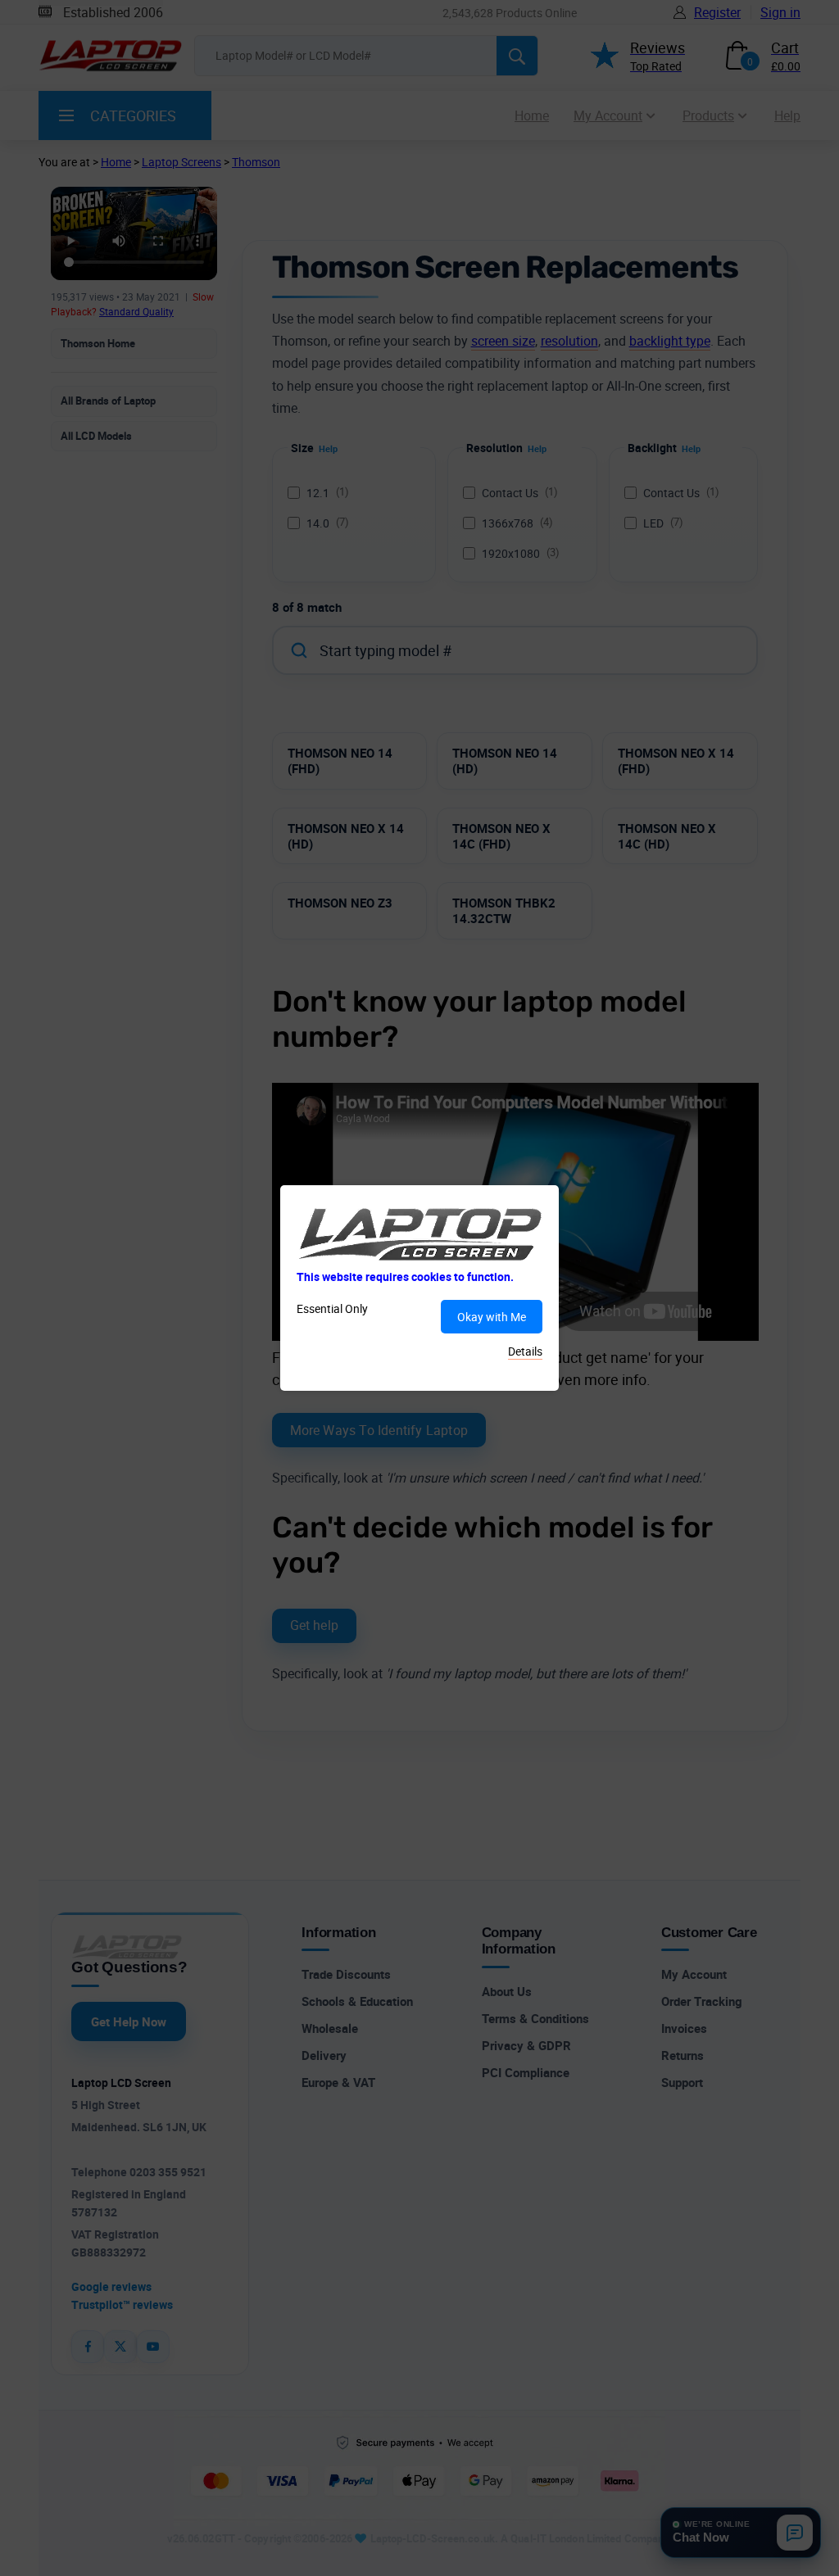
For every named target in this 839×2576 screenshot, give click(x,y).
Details (525, 1351)
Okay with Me (492, 1317)
